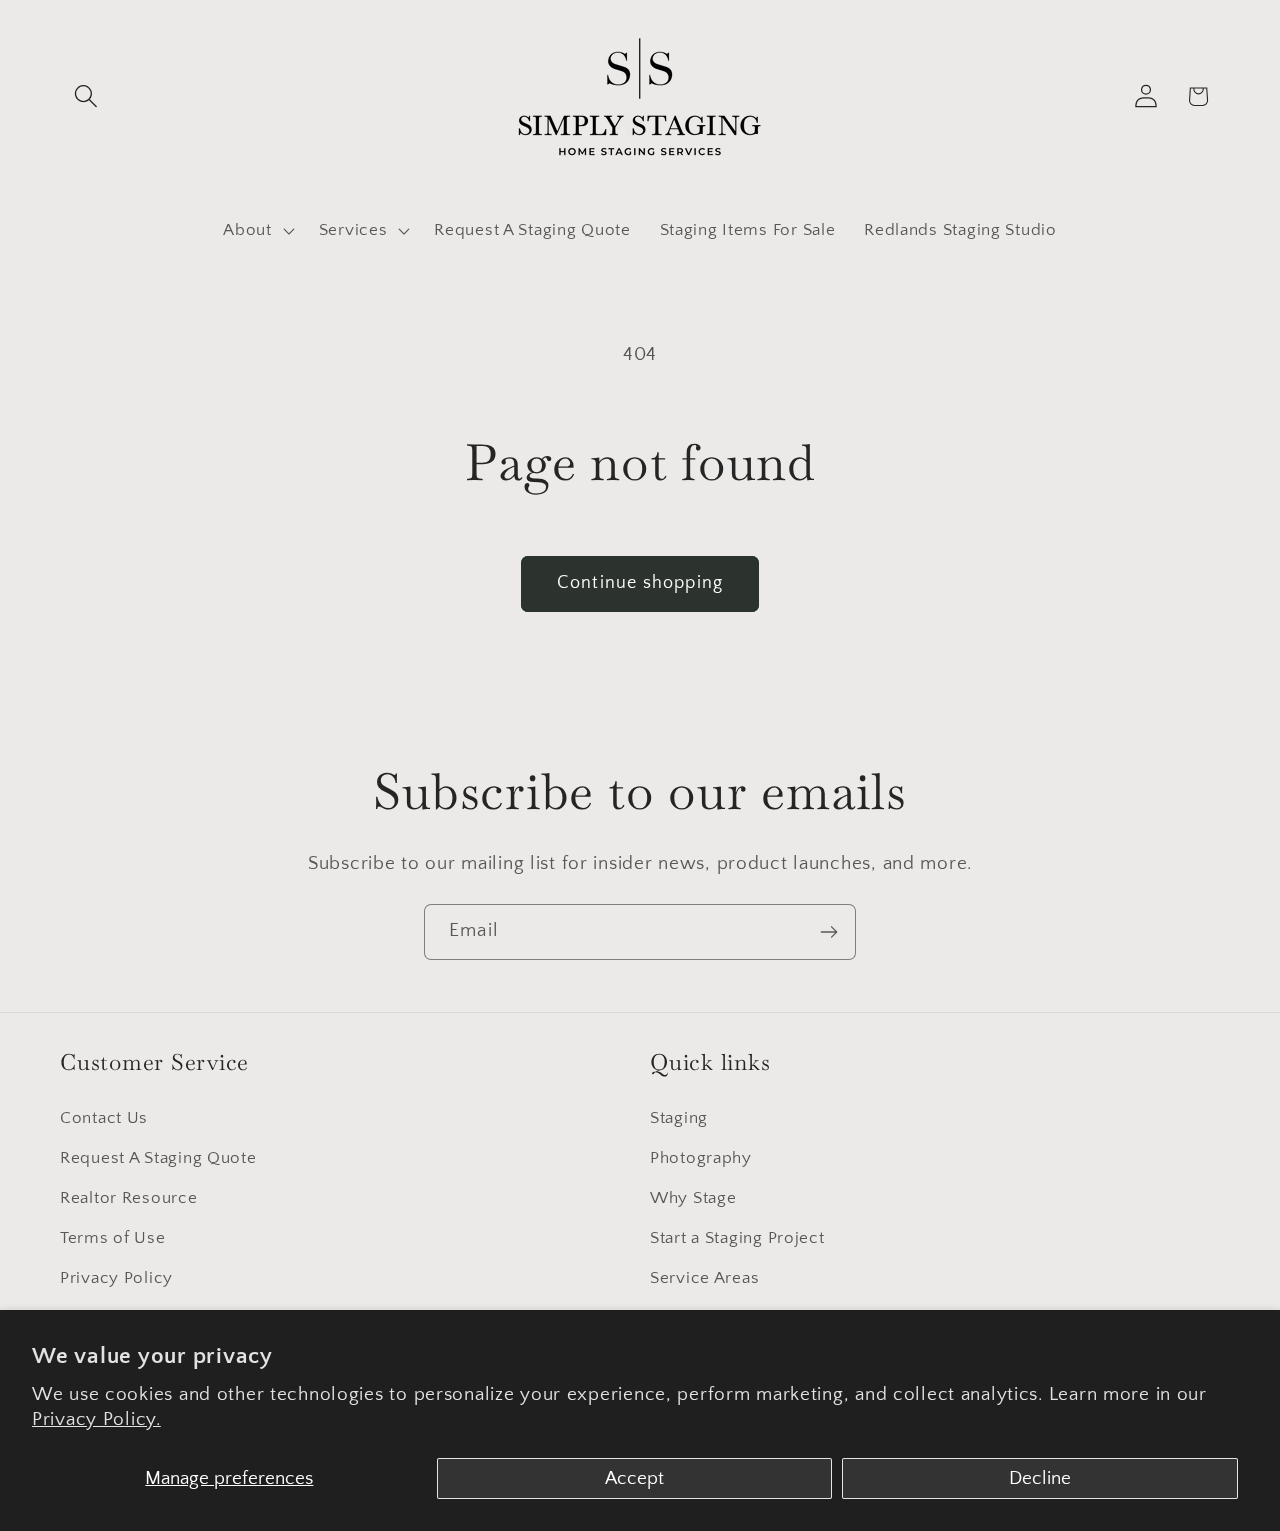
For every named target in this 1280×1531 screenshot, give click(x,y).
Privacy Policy (116, 1278)
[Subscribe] (828, 932)
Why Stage (693, 1198)
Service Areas (704, 1278)
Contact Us (104, 1118)
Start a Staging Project (737, 1238)
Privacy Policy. (96, 1419)
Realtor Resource (129, 1198)
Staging (679, 1118)
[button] (86, 96)
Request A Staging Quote (158, 1158)
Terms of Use (113, 1238)
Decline (1040, 1478)
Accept (634, 1478)
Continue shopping (640, 583)
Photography (701, 1158)
